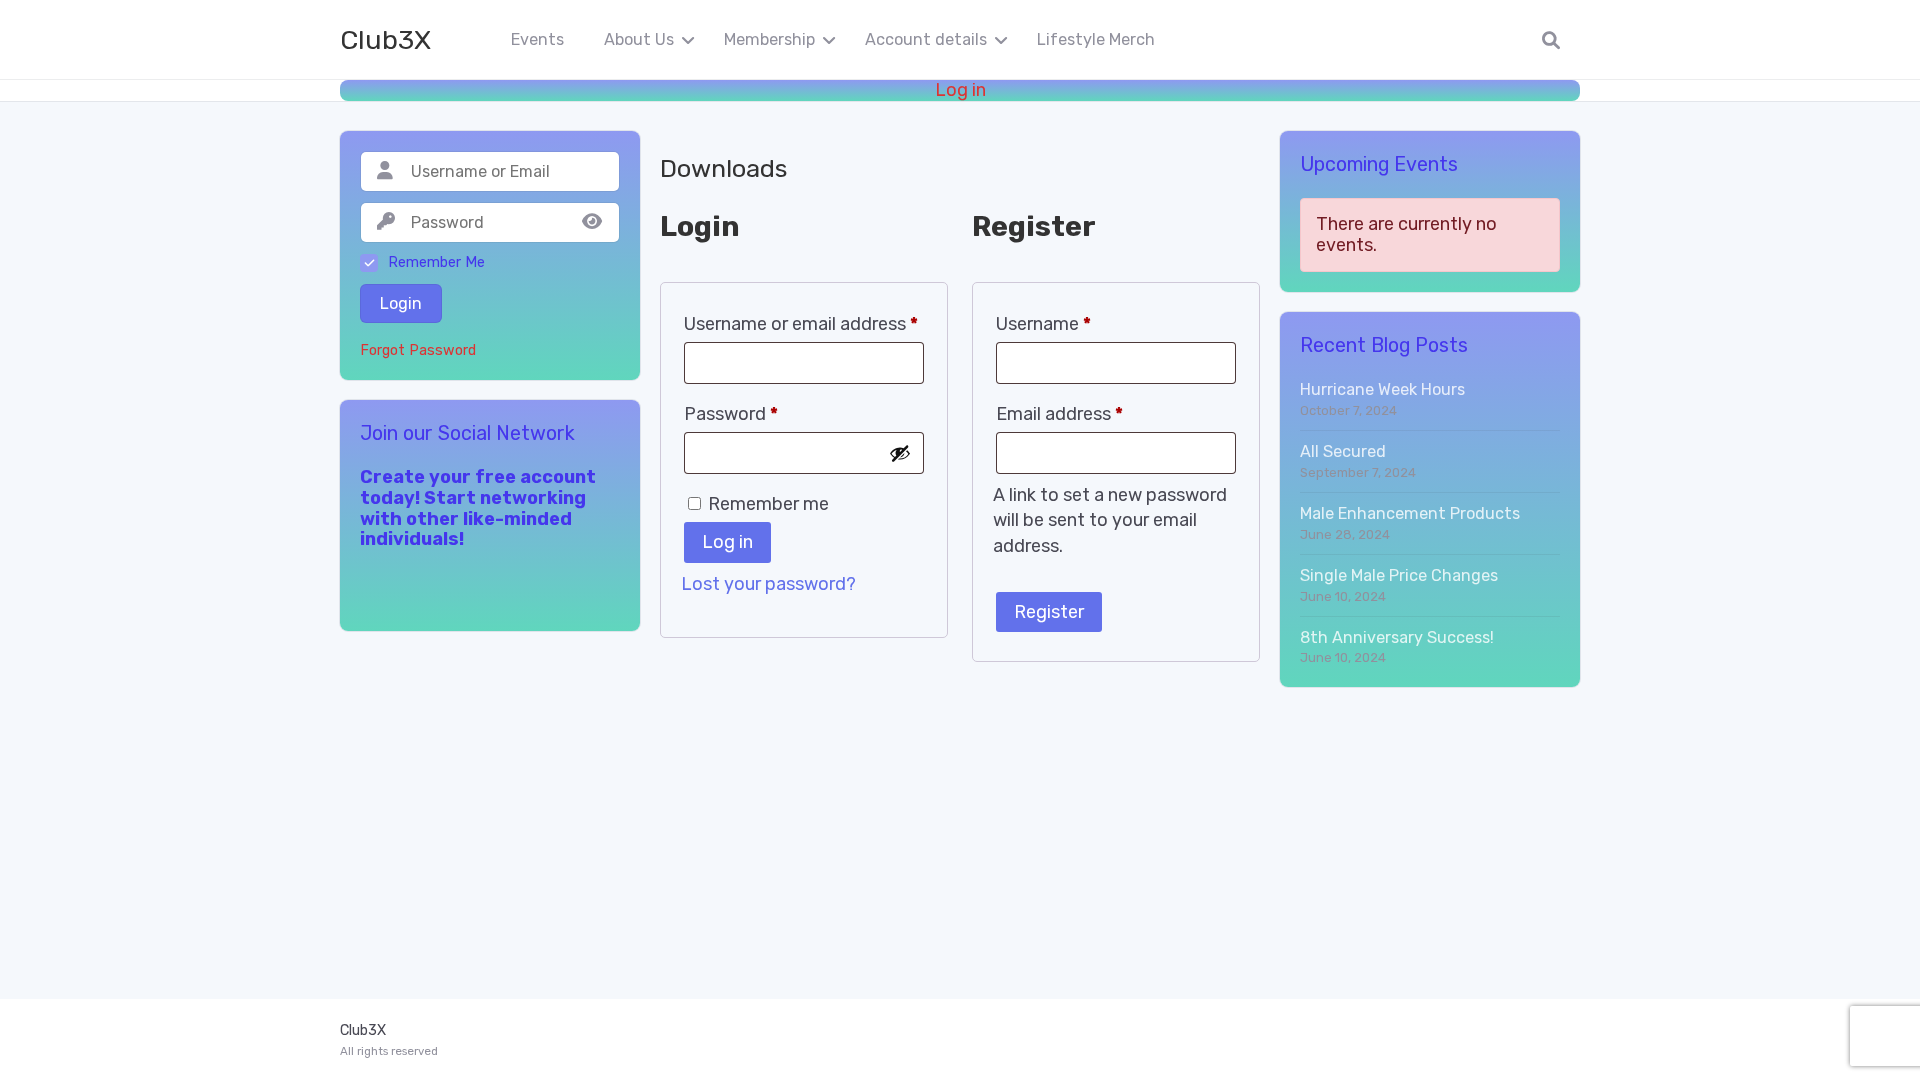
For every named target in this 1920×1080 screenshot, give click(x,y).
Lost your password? (768, 584)
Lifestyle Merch (1096, 39)
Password (731, 414)
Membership (769, 39)
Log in (960, 90)
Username (1043, 324)
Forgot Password (418, 351)
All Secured (1343, 451)
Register (1049, 612)
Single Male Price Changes (1399, 575)
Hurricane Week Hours (1382, 389)
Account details (926, 39)
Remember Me (436, 262)
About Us (639, 39)
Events (537, 39)
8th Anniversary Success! (1397, 637)
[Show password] (900, 453)
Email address (1059, 414)
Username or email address (801, 324)
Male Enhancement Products (1410, 513)
